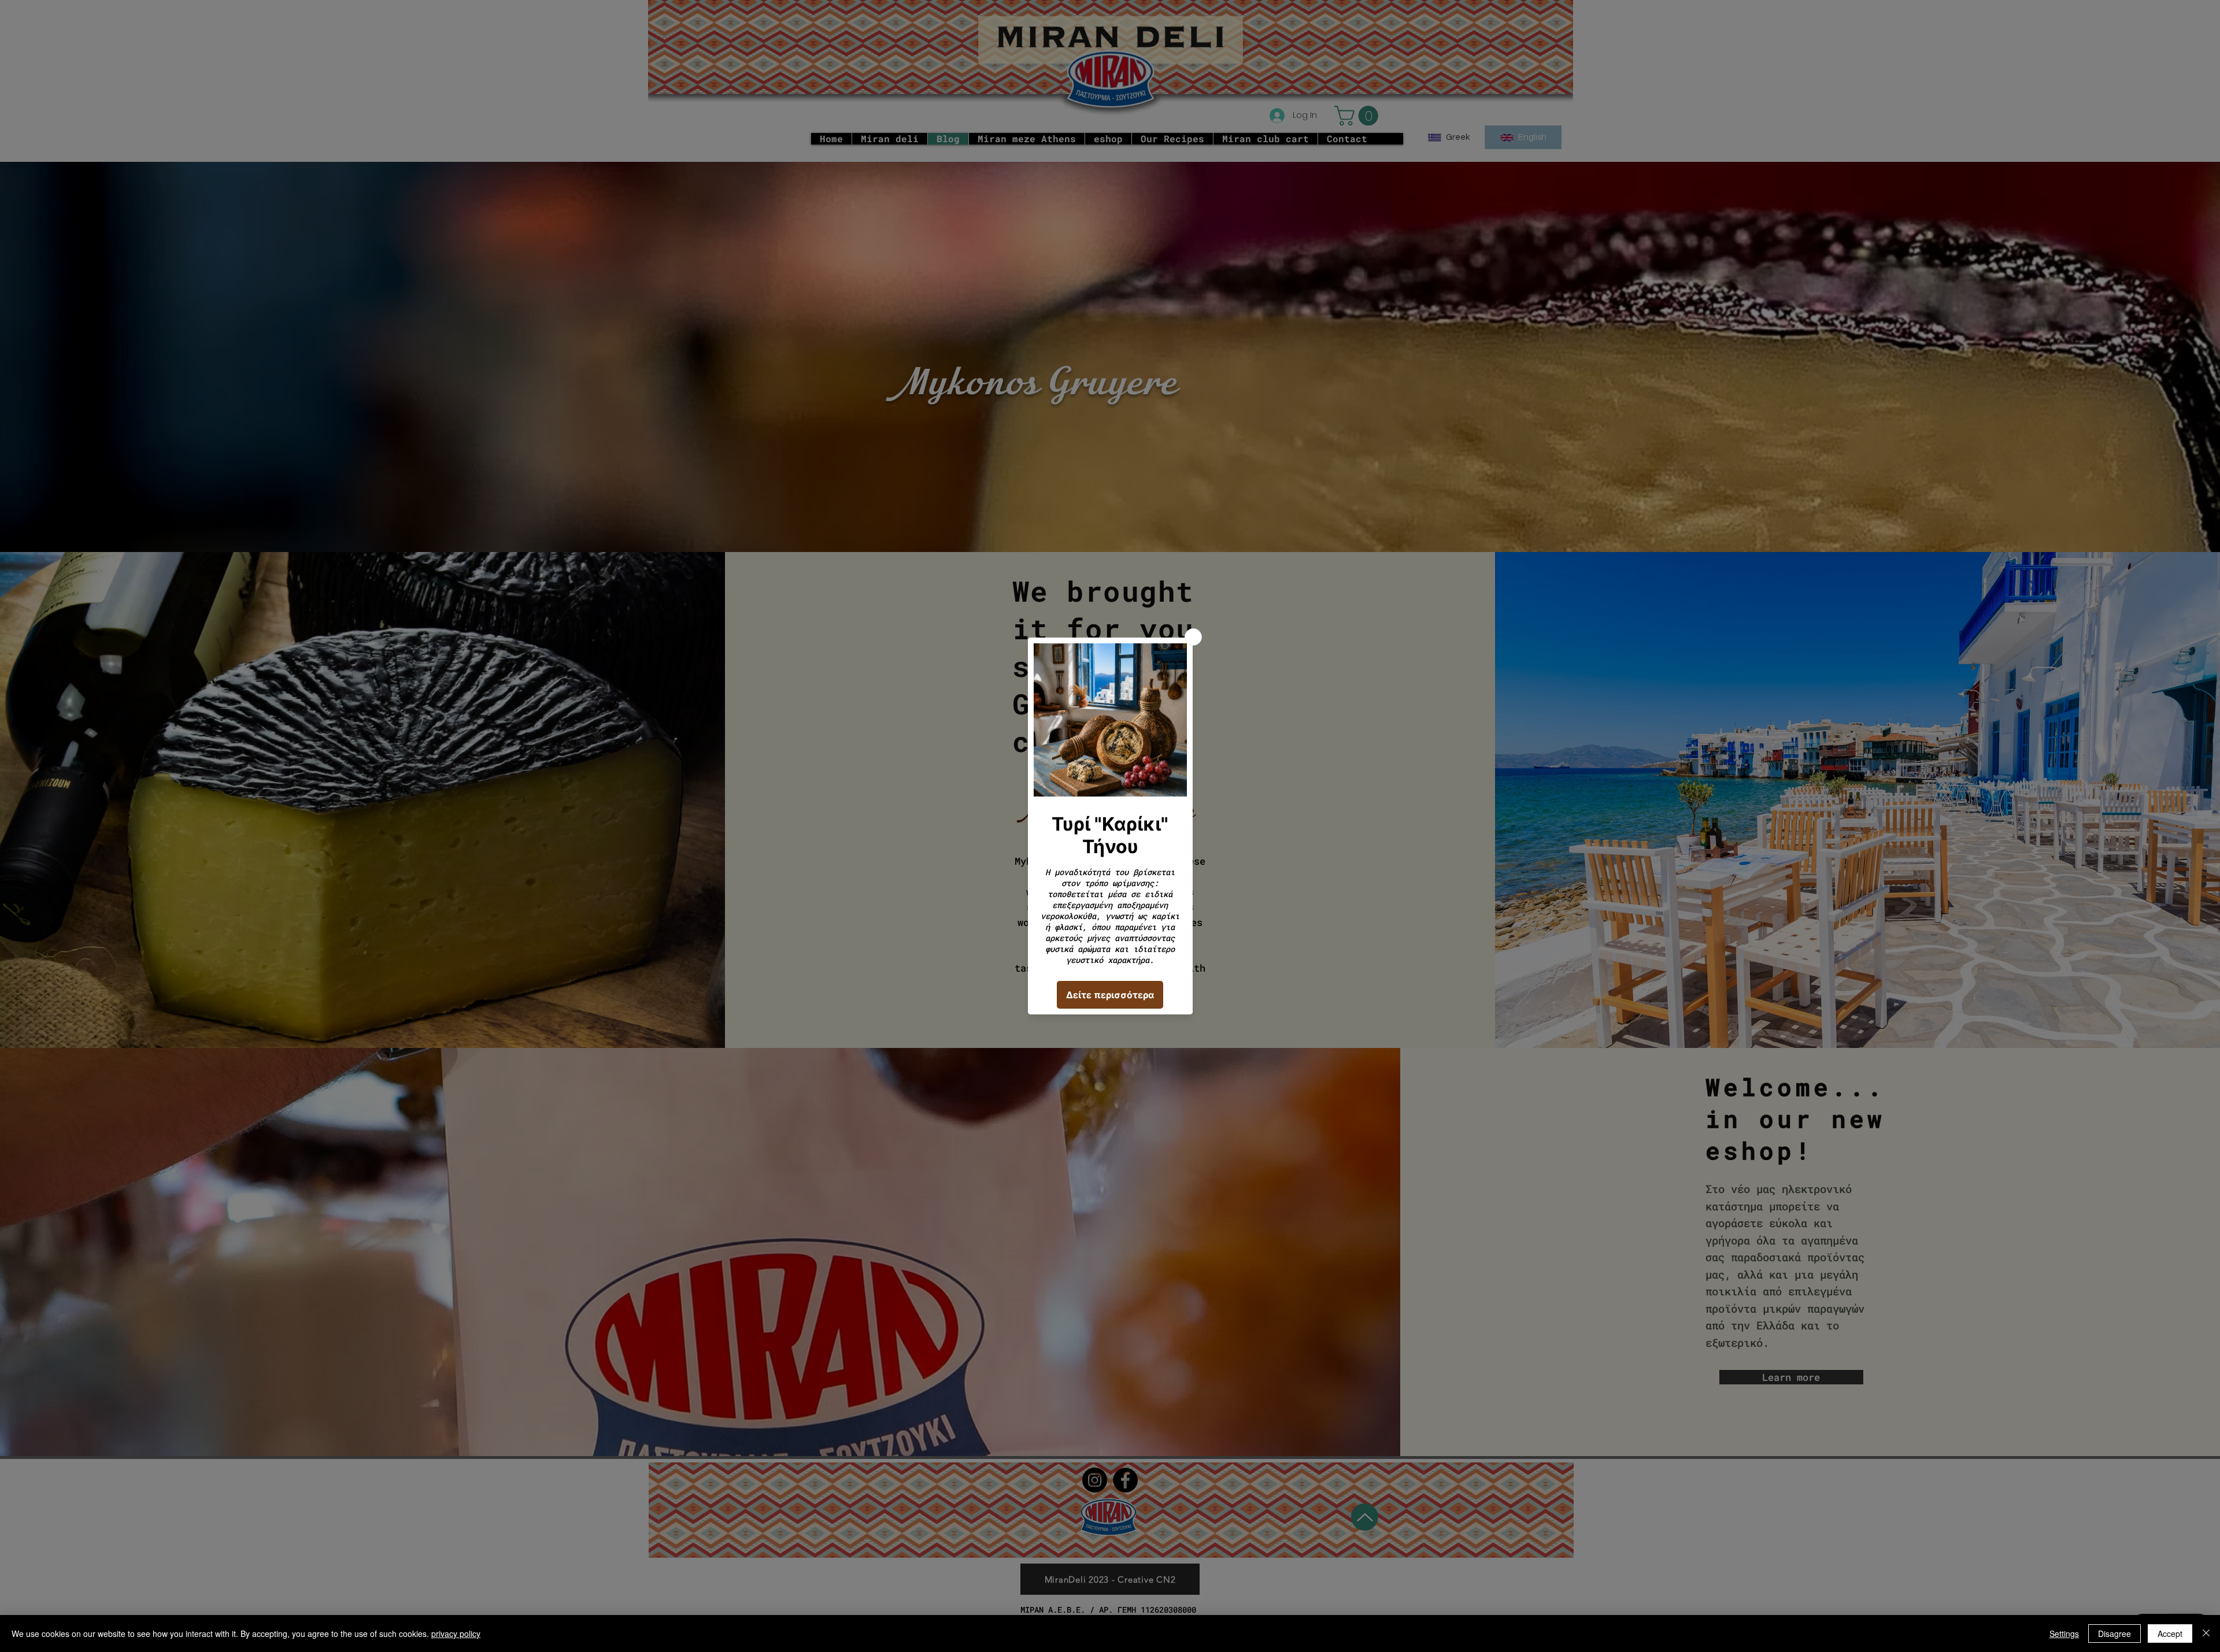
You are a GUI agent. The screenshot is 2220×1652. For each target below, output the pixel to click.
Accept (2170, 1634)
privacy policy (456, 1634)
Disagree (2114, 1634)
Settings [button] (2064, 1634)
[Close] (2206, 1634)
